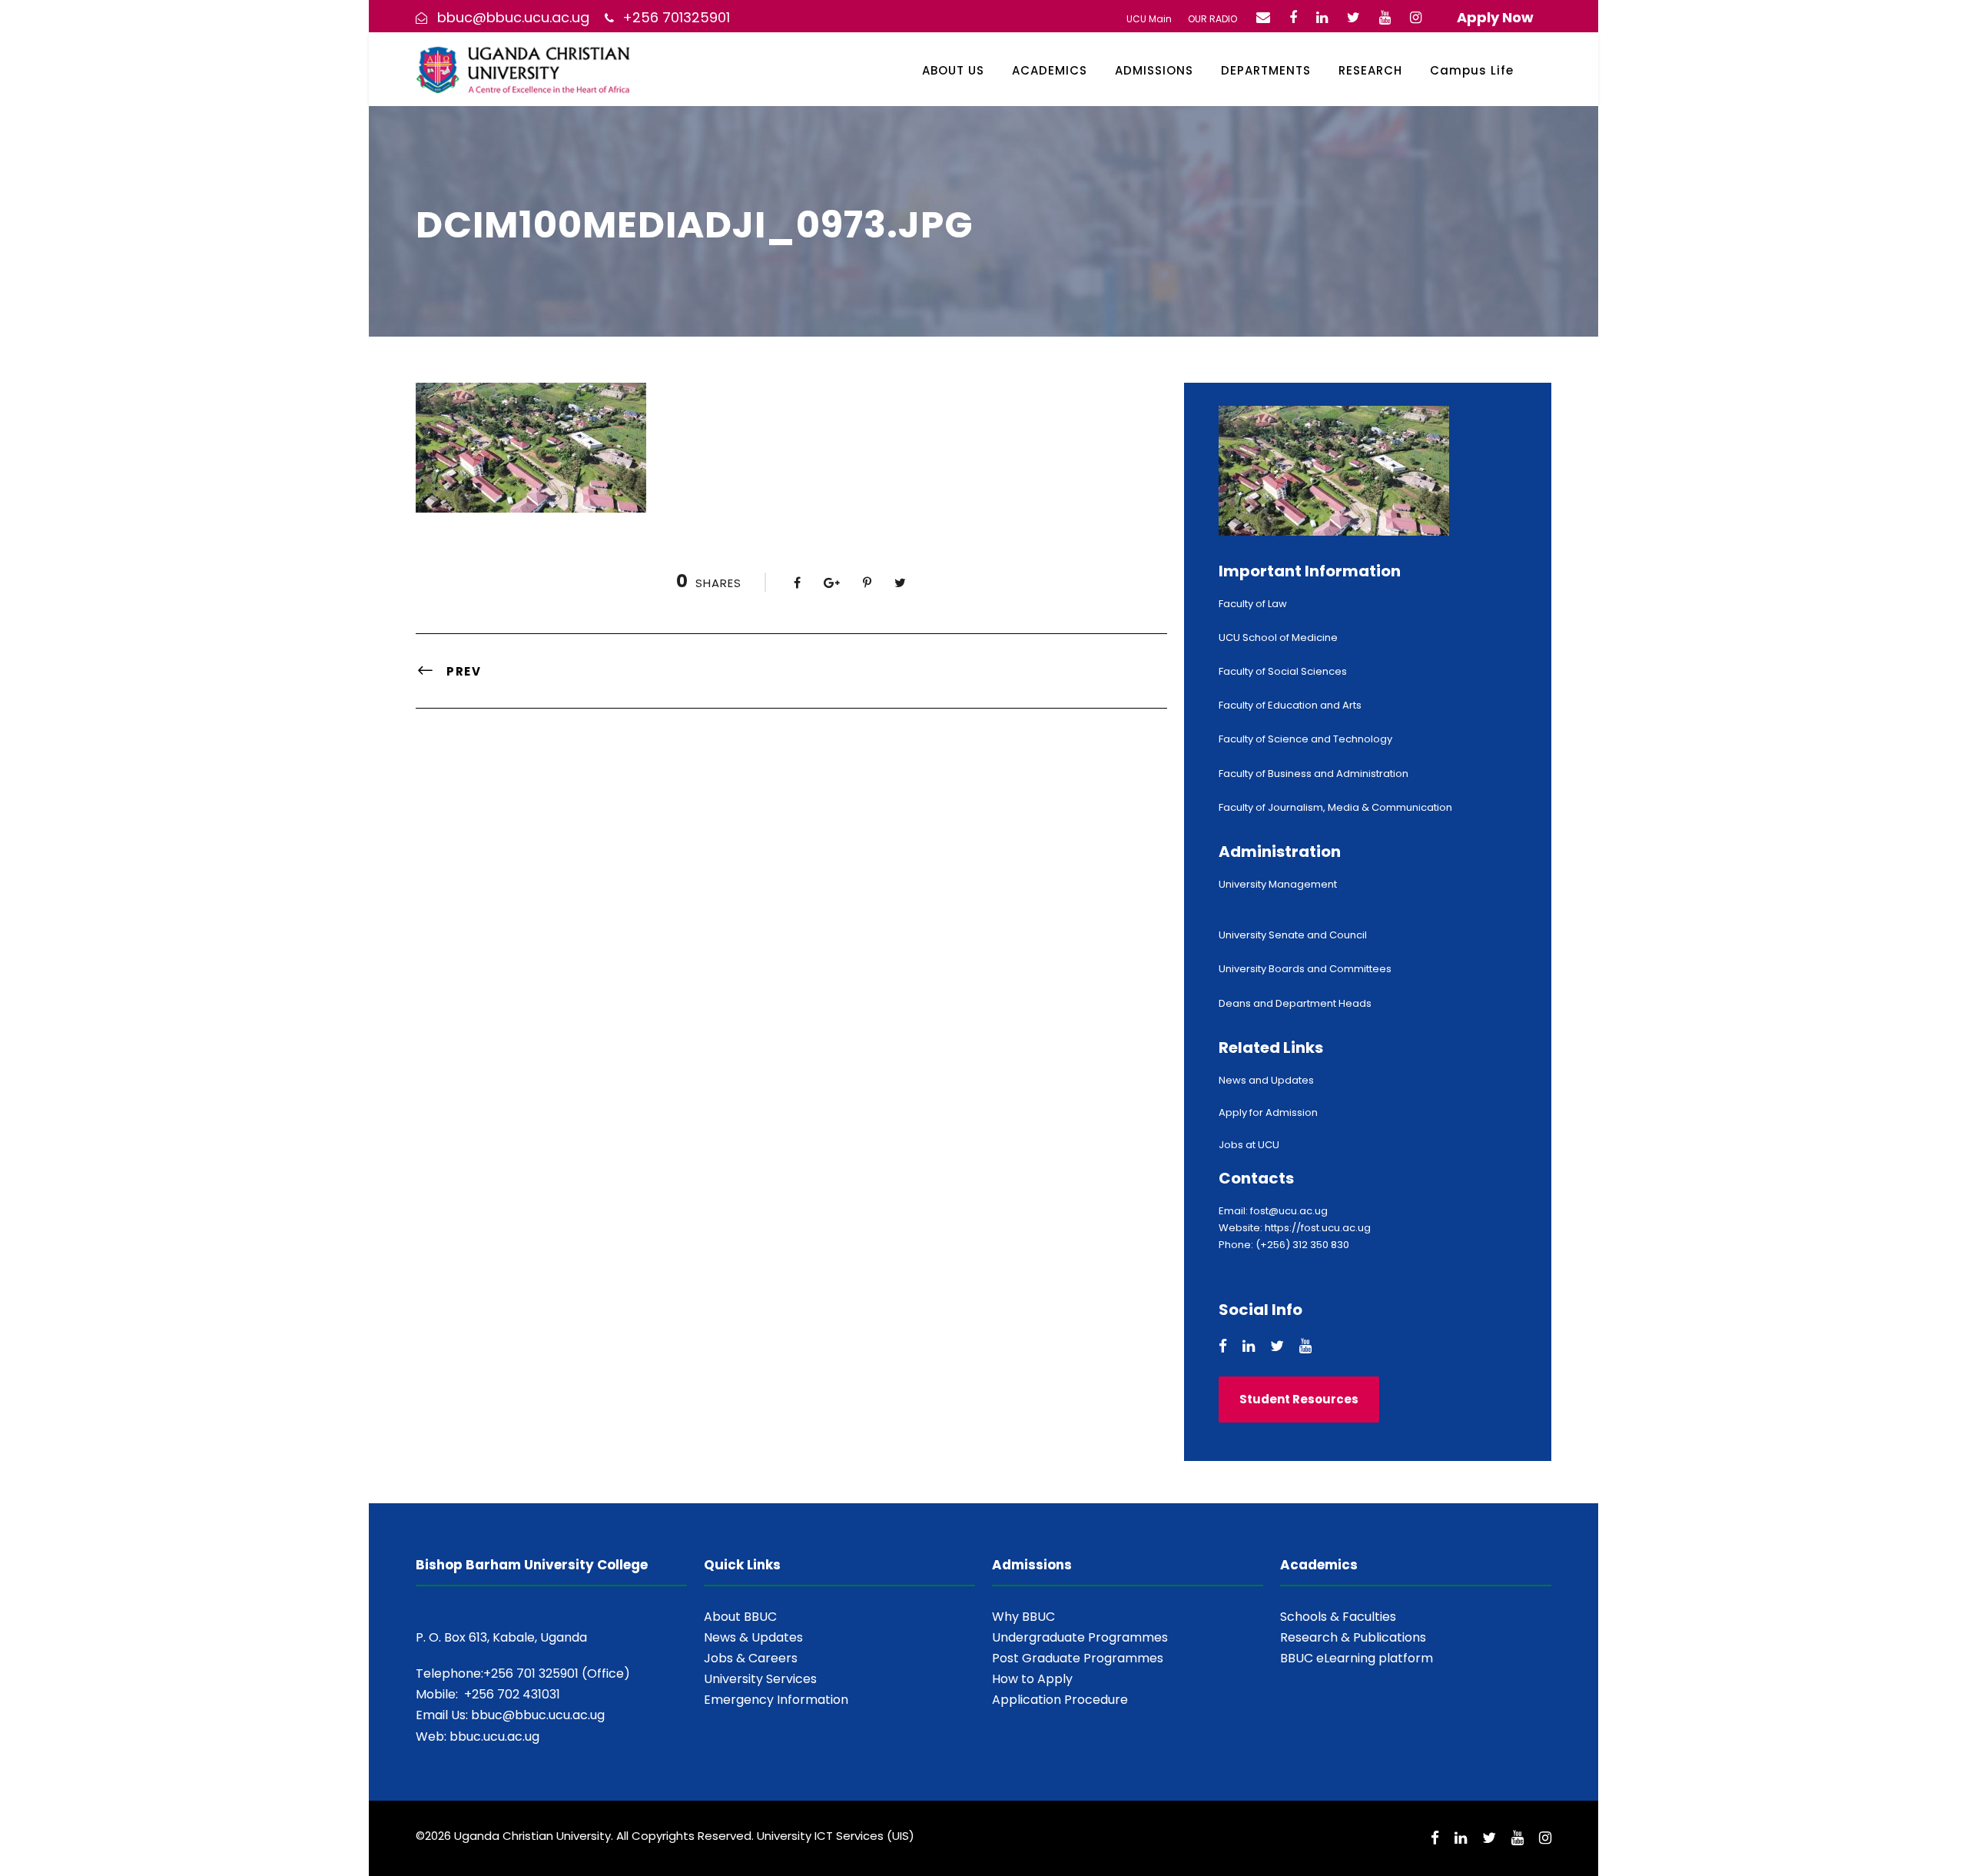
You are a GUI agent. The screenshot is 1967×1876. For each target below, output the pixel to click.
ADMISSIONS (1154, 70)
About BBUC (740, 1617)
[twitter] (1353, 17)
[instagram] (1416, 17)
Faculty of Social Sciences (1283, 671)
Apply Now (1495, 17)
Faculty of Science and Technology (1305, 739)
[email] (1263, 17)
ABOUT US (953, 70)
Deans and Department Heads (1295, 1003)
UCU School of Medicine (1278, 638)
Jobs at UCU (1249, 1145)
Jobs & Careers (751, 1658)
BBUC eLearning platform (1357, 1658)
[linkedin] (1322, 17)
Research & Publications (1353, 1637)
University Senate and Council (1293, 935)
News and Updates (1266, 1080)
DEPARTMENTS (1266, 70)
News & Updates (753, 1637)
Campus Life (1472, 70)
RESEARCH (1370, 70)
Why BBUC (1023, 1617)
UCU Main (1149, 19)
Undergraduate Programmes (1080, 1637)
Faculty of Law (1253, 604)
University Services (760, 1679)
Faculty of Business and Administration (1314, 774)
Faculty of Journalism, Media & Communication (1335, 807)
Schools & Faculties (1338, 1617)
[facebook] (1293, 17)
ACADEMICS (1050, 70)
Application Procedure (1060, 1700)
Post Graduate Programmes (1078, 1658)
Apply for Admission (1268, 1112)
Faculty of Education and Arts (1290, 705)
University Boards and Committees (1305, 969)
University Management (1278, 884)
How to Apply (1032, 1679)
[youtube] (1385, 17)
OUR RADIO (1212, 19)
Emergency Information (776, 1700)
